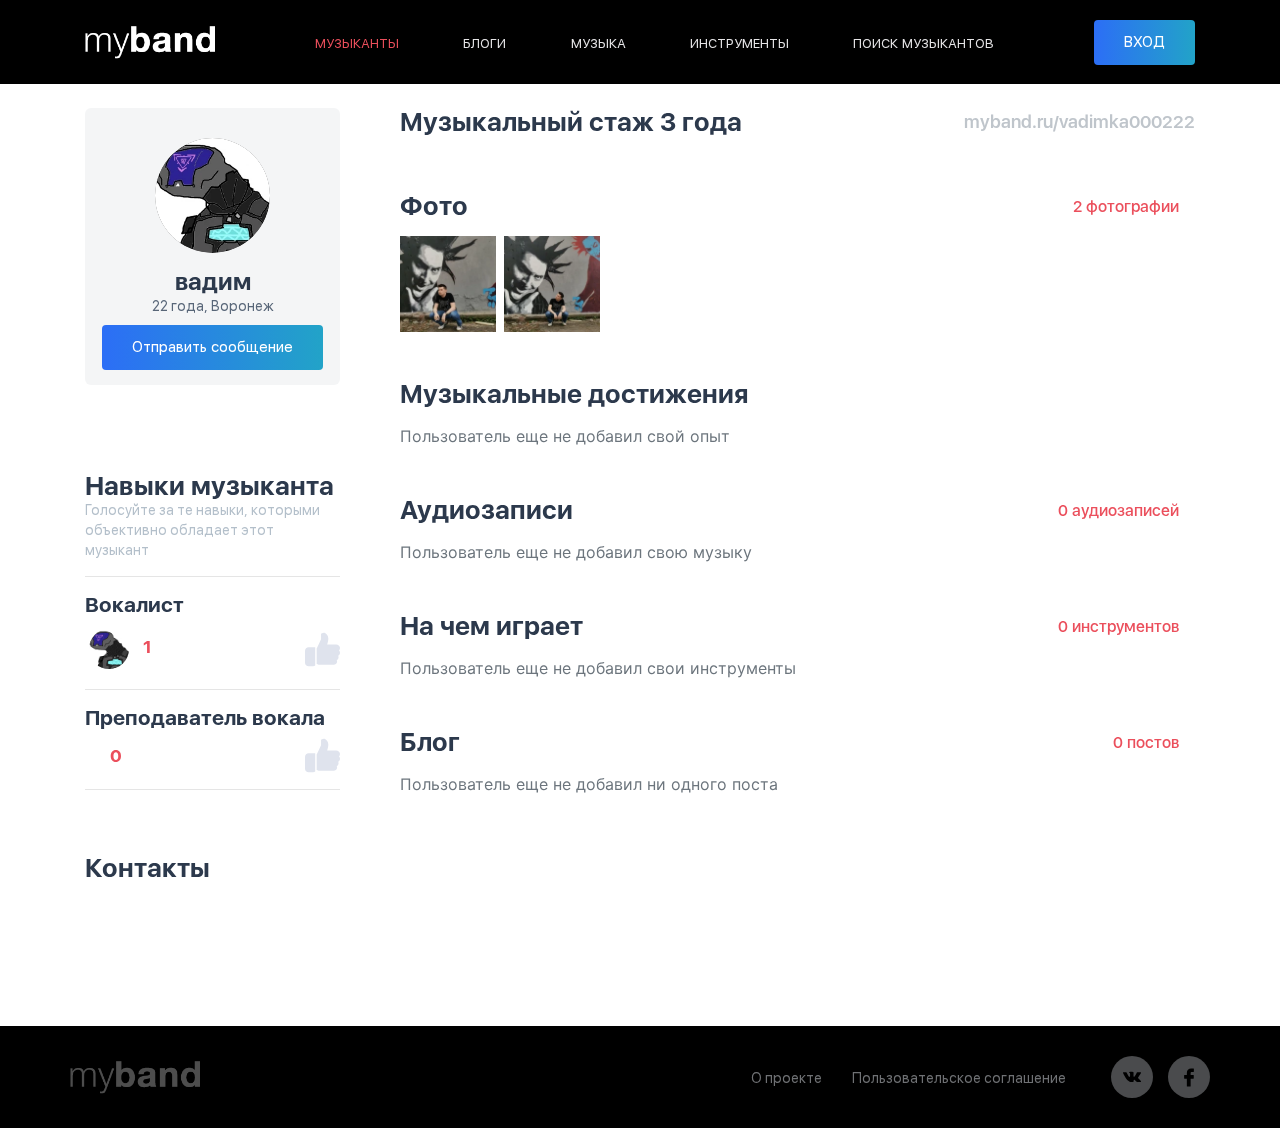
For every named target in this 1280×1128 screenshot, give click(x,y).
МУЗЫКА (598, 43)
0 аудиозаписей (1118, 510)
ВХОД (1144, 42)
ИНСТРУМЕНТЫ (739, 43)
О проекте (786, 1078)
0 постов (1146, 742)
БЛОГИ (484, 43)
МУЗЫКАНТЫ (357, 43)
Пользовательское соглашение (959, 1078)
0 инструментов (1118, 626)
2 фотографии (1126, 206)
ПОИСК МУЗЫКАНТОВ (923, 43)
